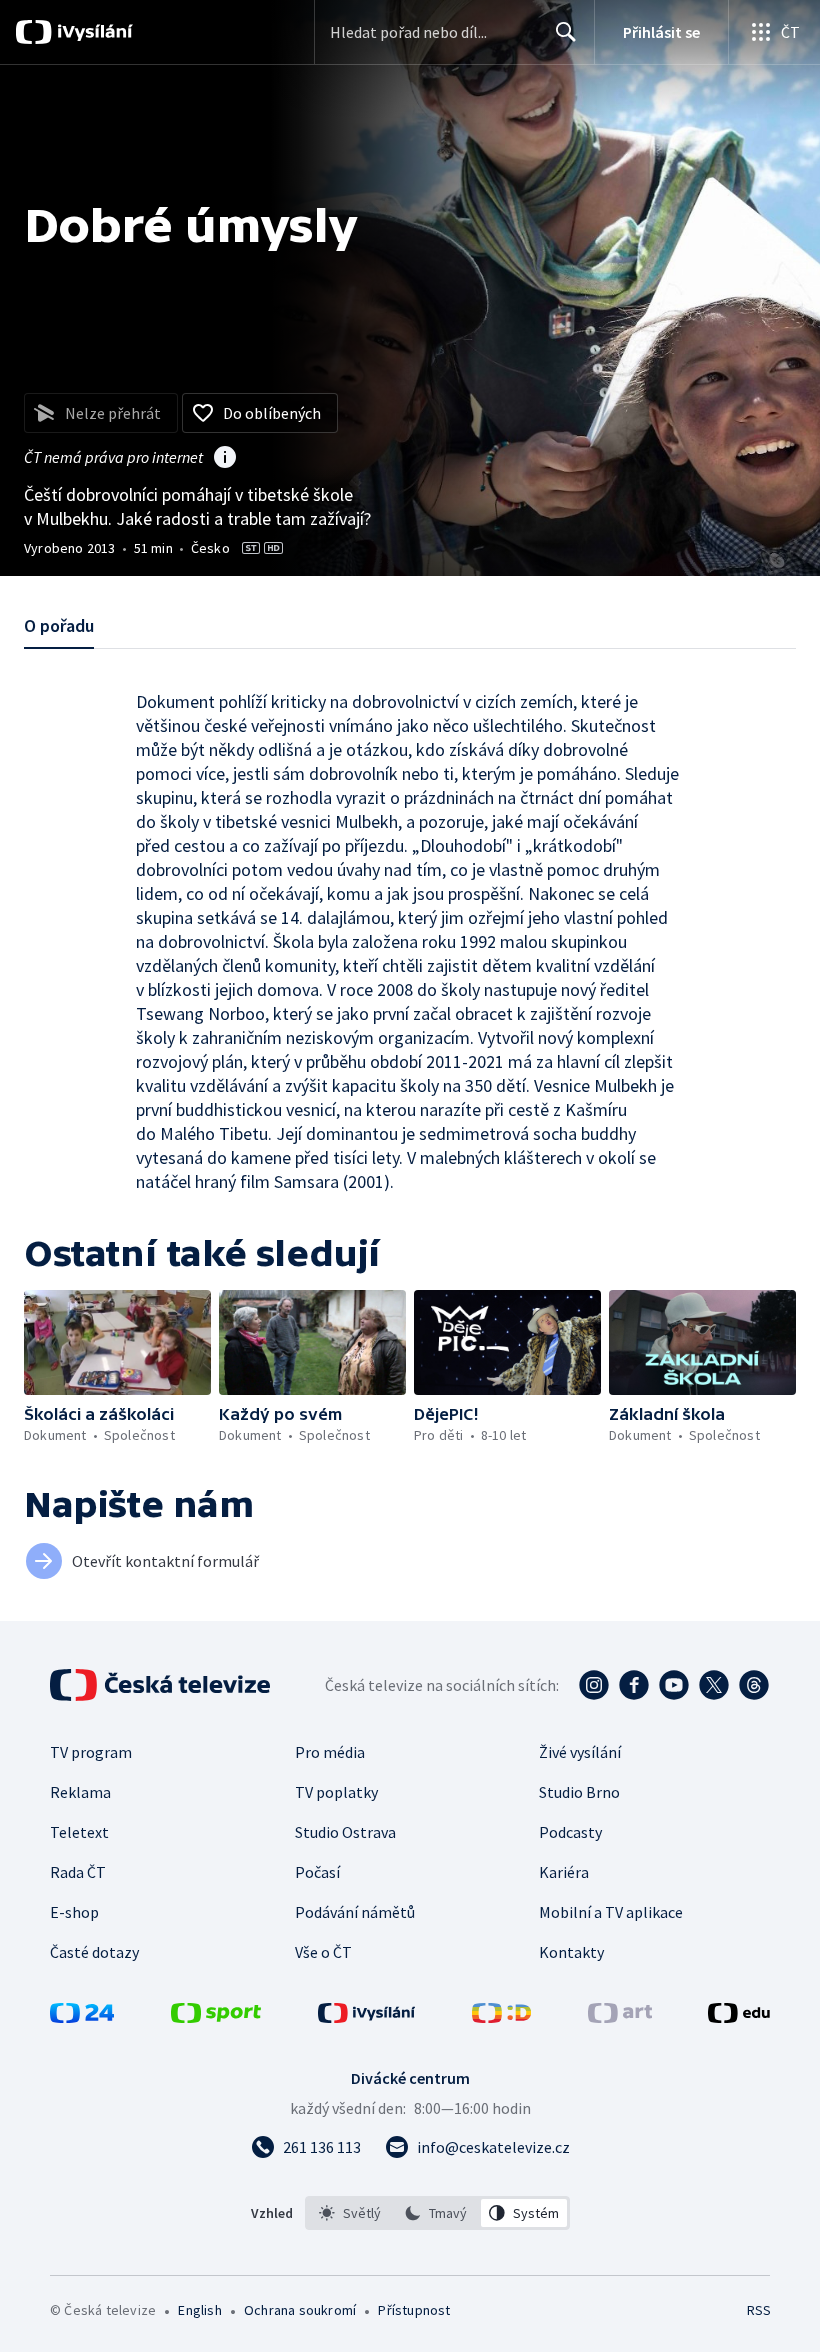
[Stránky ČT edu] (739, 2017)
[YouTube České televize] (674, 1685)
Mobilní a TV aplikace (611, 1912)
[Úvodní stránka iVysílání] (92, 32)
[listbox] (437, 2213)
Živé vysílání (580, 1752)
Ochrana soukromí (300, 2310)
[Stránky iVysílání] (367, 2017)
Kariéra (564, 1872)
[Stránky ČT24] (82, 2017)
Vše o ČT (323, 1952)
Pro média (330, 1752)
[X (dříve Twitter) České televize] (714, 1685)
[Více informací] (225, 459)
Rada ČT (78, 1872)
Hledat (566, 32)
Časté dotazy (94, 1952)
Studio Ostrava (345, 1832)
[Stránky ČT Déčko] (501, 2017)
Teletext (79, 1832)
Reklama (80, 1792)
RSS (758, 2310)
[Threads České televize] (754, 1685)
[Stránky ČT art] (620, 2017)
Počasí (317, 1872)
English (199, 2310)
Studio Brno (579, 1792)
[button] (117, 1342)
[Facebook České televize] (634, 1685)
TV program (91, 1752)
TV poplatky (336, 1792)
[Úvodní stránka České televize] (162, 1685)
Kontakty (571, 1952)
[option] (350, 2213)
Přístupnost (414, 2310)
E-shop (74, 1912)
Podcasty (570, 1832)
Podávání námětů (355, 1912)
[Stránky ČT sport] (216, 2017)
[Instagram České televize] (594, 1685)
